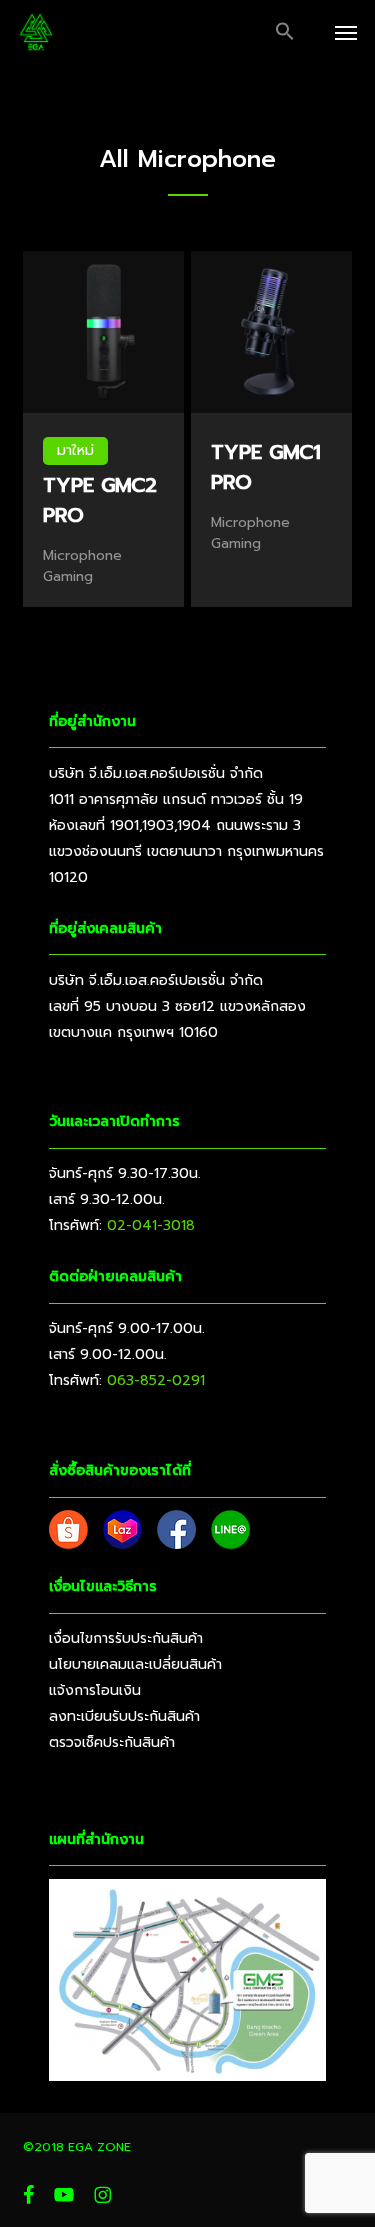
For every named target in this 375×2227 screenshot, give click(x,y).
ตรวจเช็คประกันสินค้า (112, 1742)
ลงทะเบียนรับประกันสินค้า (124, 1716)
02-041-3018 (151, 1225)
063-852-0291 (156, 1380)
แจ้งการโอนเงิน (95, 1690)
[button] (285, 32)
